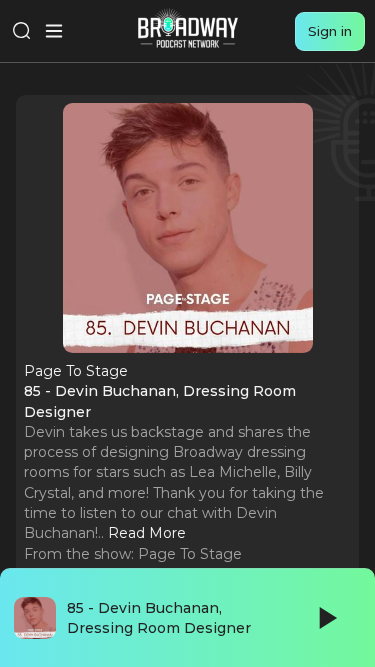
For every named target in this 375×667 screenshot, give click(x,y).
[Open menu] (54, 31)
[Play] (326, 618)
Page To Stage (190, 554)
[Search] (22, 31)
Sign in (330, 31)
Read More (147, 533)
